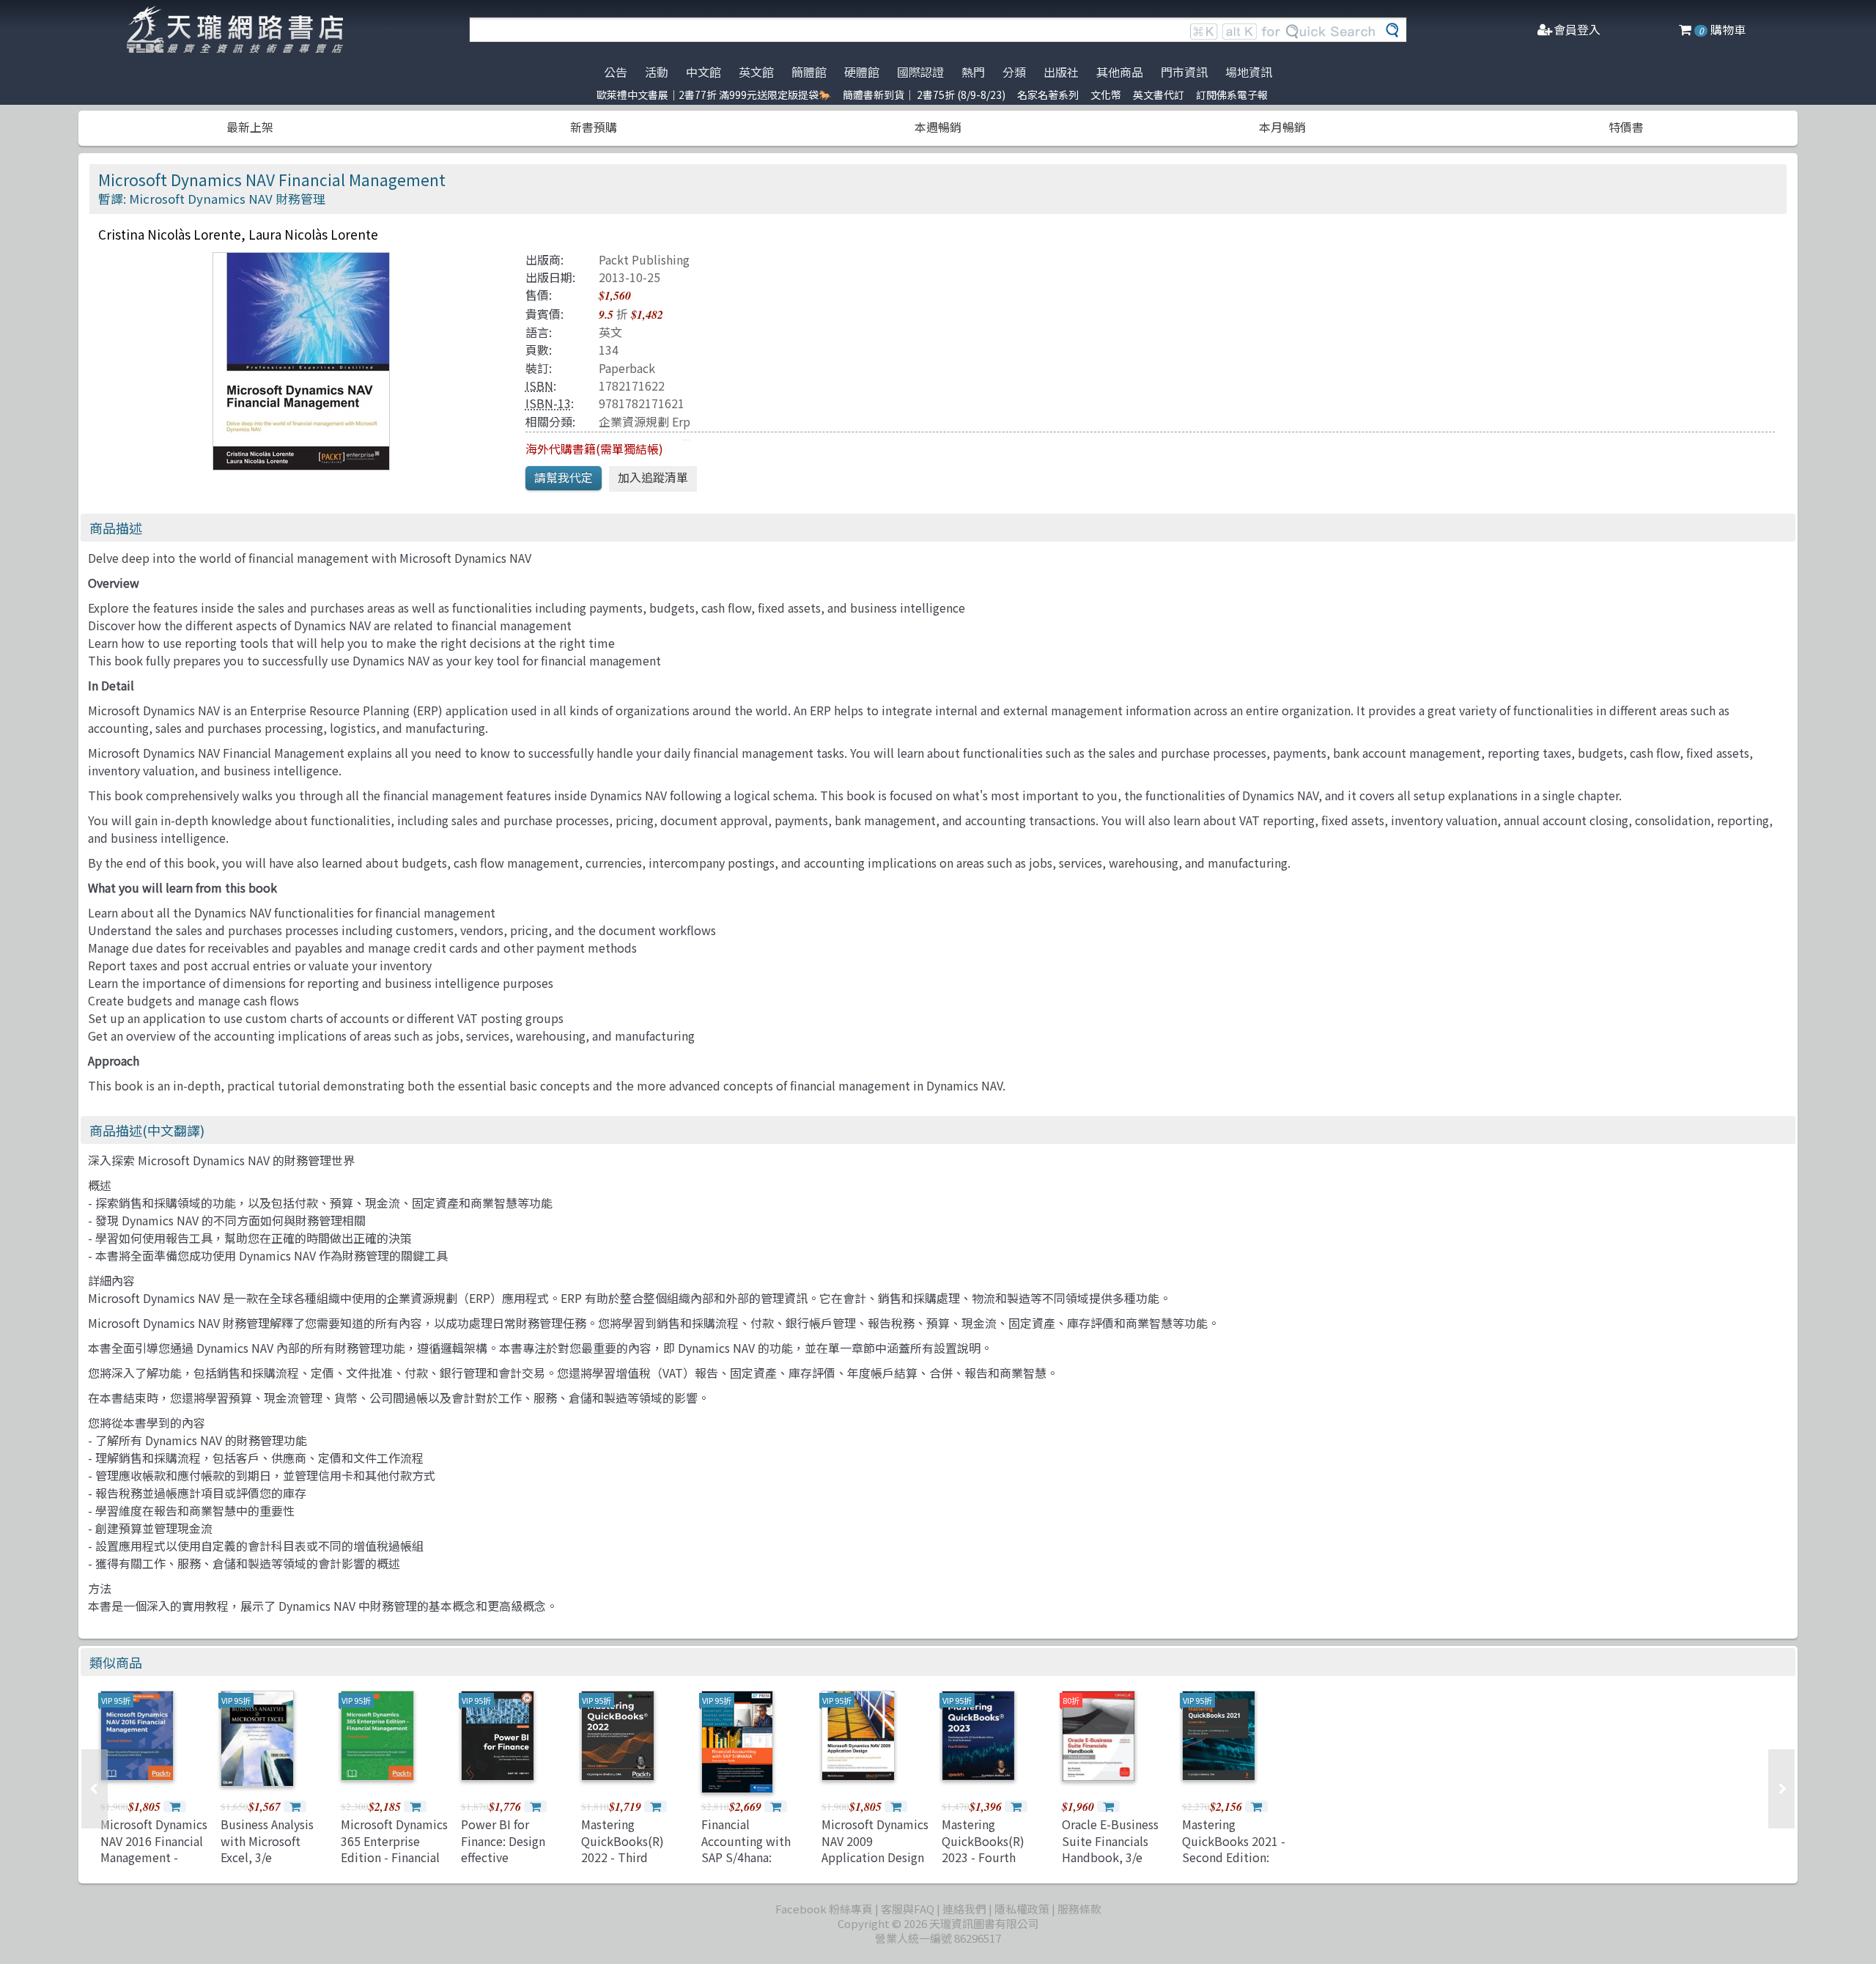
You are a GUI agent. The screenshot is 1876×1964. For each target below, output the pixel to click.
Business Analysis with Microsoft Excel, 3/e (267, 1841)
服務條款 (1079, 1909)
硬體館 (862, 72)
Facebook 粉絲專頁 (824, 1909)
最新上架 (250, 127)
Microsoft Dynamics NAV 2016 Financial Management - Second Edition (154, 1849)
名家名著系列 (1048, 95)
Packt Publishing (644, 259)
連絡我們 (964, 1909)
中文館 (703, 72)
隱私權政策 (1022, 1909)
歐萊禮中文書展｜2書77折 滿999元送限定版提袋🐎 (714, 95)
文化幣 (1106, 95)
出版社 (1061, 72)
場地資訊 (1249, 72)
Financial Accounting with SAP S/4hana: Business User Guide (746, 1857)
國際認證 (920, 72)
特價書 (1626, 127)
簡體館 (809, 72)
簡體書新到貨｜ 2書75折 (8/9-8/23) (924, 95)
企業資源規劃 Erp (645, 421)
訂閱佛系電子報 (1232, 95)
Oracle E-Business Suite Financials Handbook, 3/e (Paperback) (1110, 1849)
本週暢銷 (938, 127)
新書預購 (594, 127)
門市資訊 (1184, 72)
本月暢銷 (1282, 127)
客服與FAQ (908, 1909)
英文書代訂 (1159, 95)
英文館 (756, 72)
